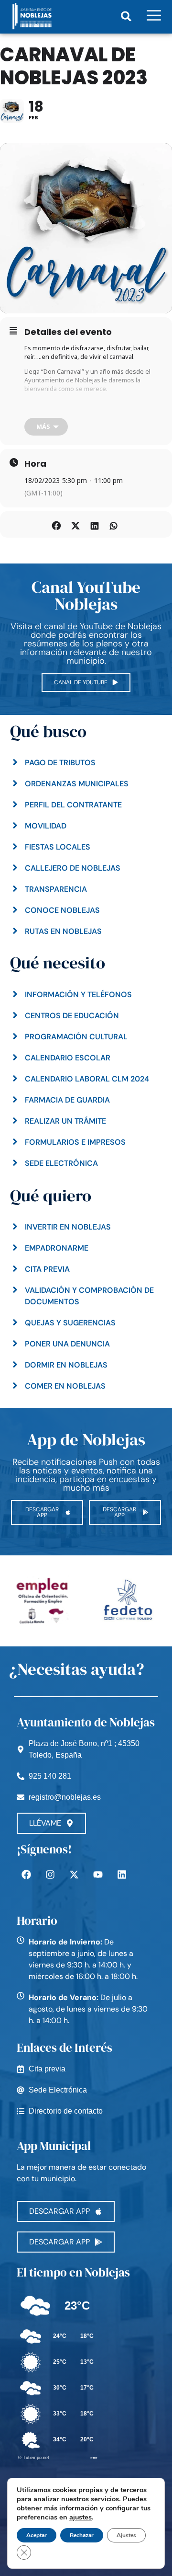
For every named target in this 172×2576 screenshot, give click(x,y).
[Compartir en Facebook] (56, 524)
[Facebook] (26, 1874)
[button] (126, 16)
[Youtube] (98, 1874)
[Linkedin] (122, 1874)
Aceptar (37, 2535)
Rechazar (82, 2535)
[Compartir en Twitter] (75, 524)
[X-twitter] (74, 1874)
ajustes (81, 2517)
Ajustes (126, 2535)
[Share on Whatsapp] (113, 524)
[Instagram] (50, 1874)
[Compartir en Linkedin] (94, 524)
